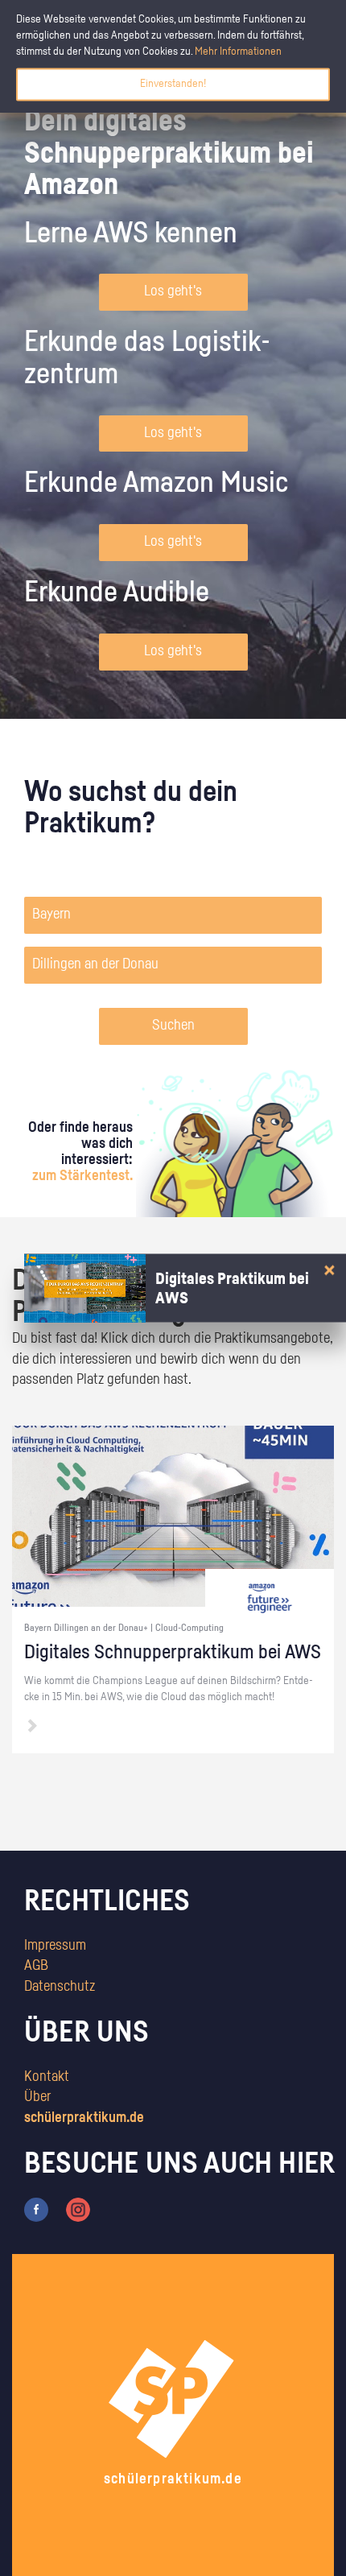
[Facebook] (36, 2210)
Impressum (55, 1946)
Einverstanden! (173, 84)
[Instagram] (78, 2210)
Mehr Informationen (238, 52)
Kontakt (47, 2077)
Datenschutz (60, 1987)
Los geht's (173, 291)
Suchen (173, 1026)
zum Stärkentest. (82, 1176)
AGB (36, 1966)
